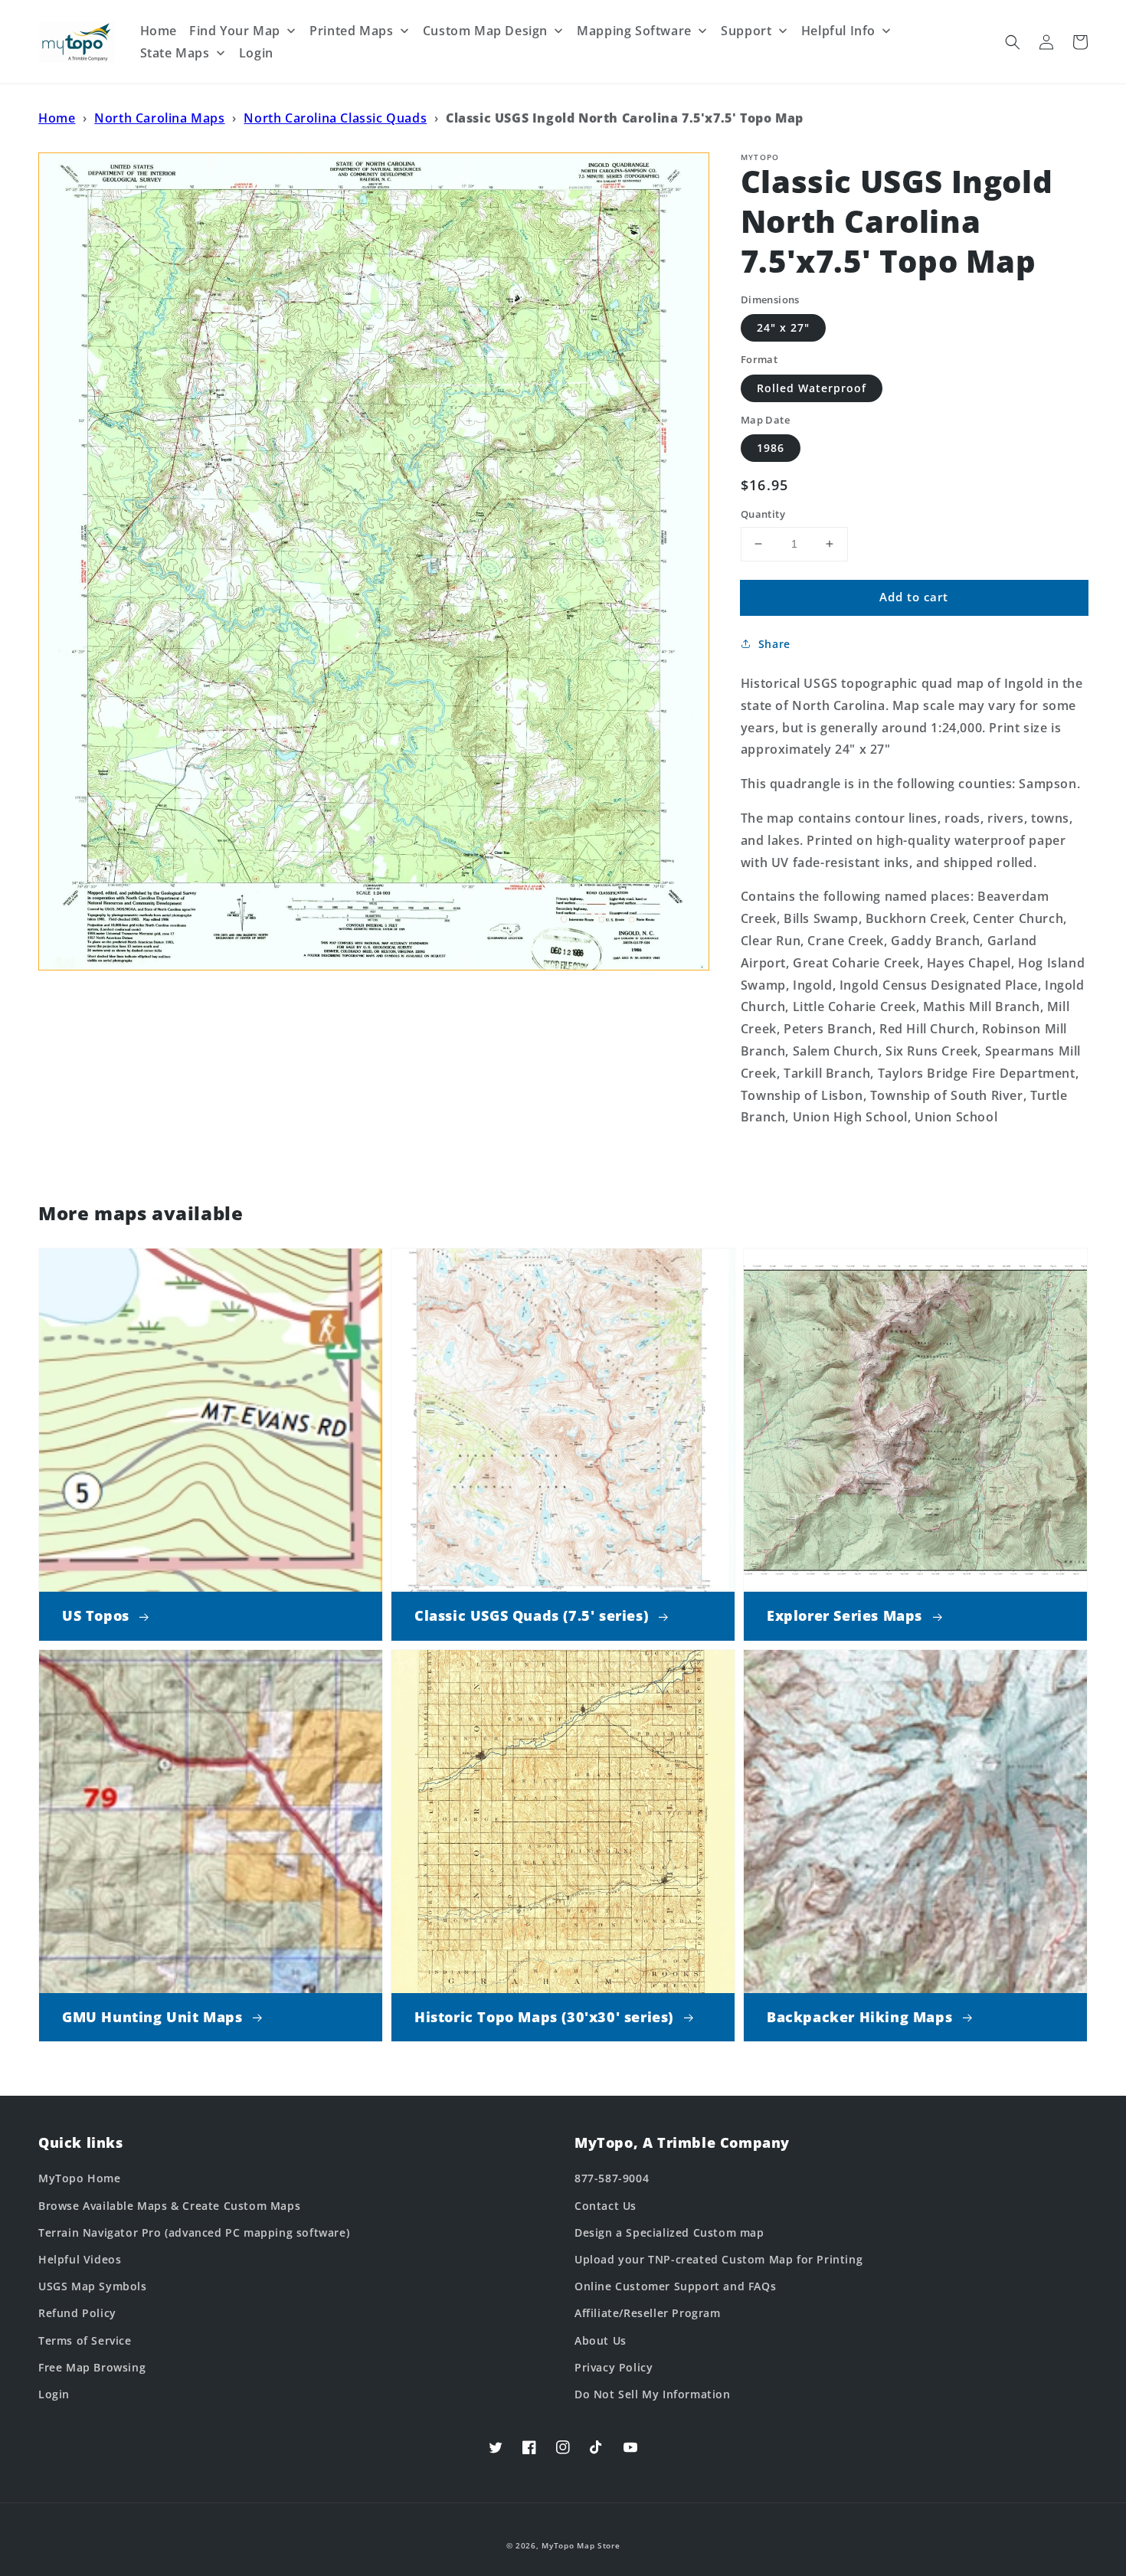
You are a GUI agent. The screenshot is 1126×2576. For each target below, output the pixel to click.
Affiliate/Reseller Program (648, 2313)
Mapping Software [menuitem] (634, 31)
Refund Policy (77, 2313)
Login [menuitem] (256, 53)
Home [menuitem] (159, 31)
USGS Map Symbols (93, 2286)
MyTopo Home (80, 2178)
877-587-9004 (612, 2178)
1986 (771, 448)
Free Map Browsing (92, 2367)
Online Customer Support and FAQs (675, 2286)
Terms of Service (85, 2340)
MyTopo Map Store (581, 2545)
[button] (1013, 42)
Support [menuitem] (746, 31)
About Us (601, 2340)
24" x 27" (783, 327)
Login (54, 2394)
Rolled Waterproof (812, 388)
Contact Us (606, 2206)
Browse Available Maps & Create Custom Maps (169, 2206)
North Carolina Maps (159, 118)
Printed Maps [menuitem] (351, 31)
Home (57, 118)
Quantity (763, 514)
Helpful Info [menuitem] (838, 31)
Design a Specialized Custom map (669, 2232)
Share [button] (774, 644)
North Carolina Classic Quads (335, 118)
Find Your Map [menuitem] (235, 31)
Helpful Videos (80, 2259)
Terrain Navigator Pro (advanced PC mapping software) (194, 2232)
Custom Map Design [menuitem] (485, 31)
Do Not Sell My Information (653, 2394)
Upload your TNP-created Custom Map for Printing (718, 2259)
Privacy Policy (614, 2367)
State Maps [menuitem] (175, 53)
